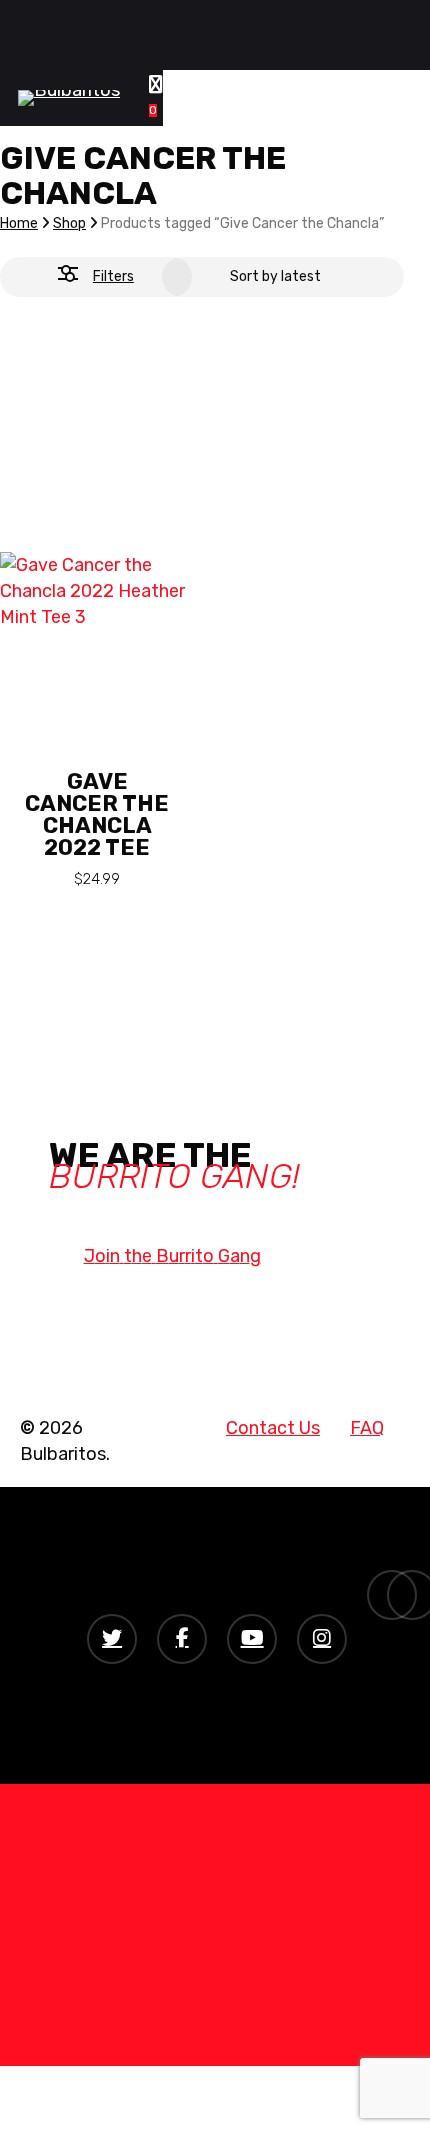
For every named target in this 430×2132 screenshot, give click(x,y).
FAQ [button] (367, 1428)
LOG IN (182, 1972)
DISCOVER (200, 1912)
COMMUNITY (211, 1792)
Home (19, 223)
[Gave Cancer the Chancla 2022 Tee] (97, 551)
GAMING (189, 1822)
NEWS (178, 1882)
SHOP (177, 1942)
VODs (176, 1852)
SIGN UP (189, 2002)
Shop (69, 223)
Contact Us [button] (273, 1428)
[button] (172, 1256)
